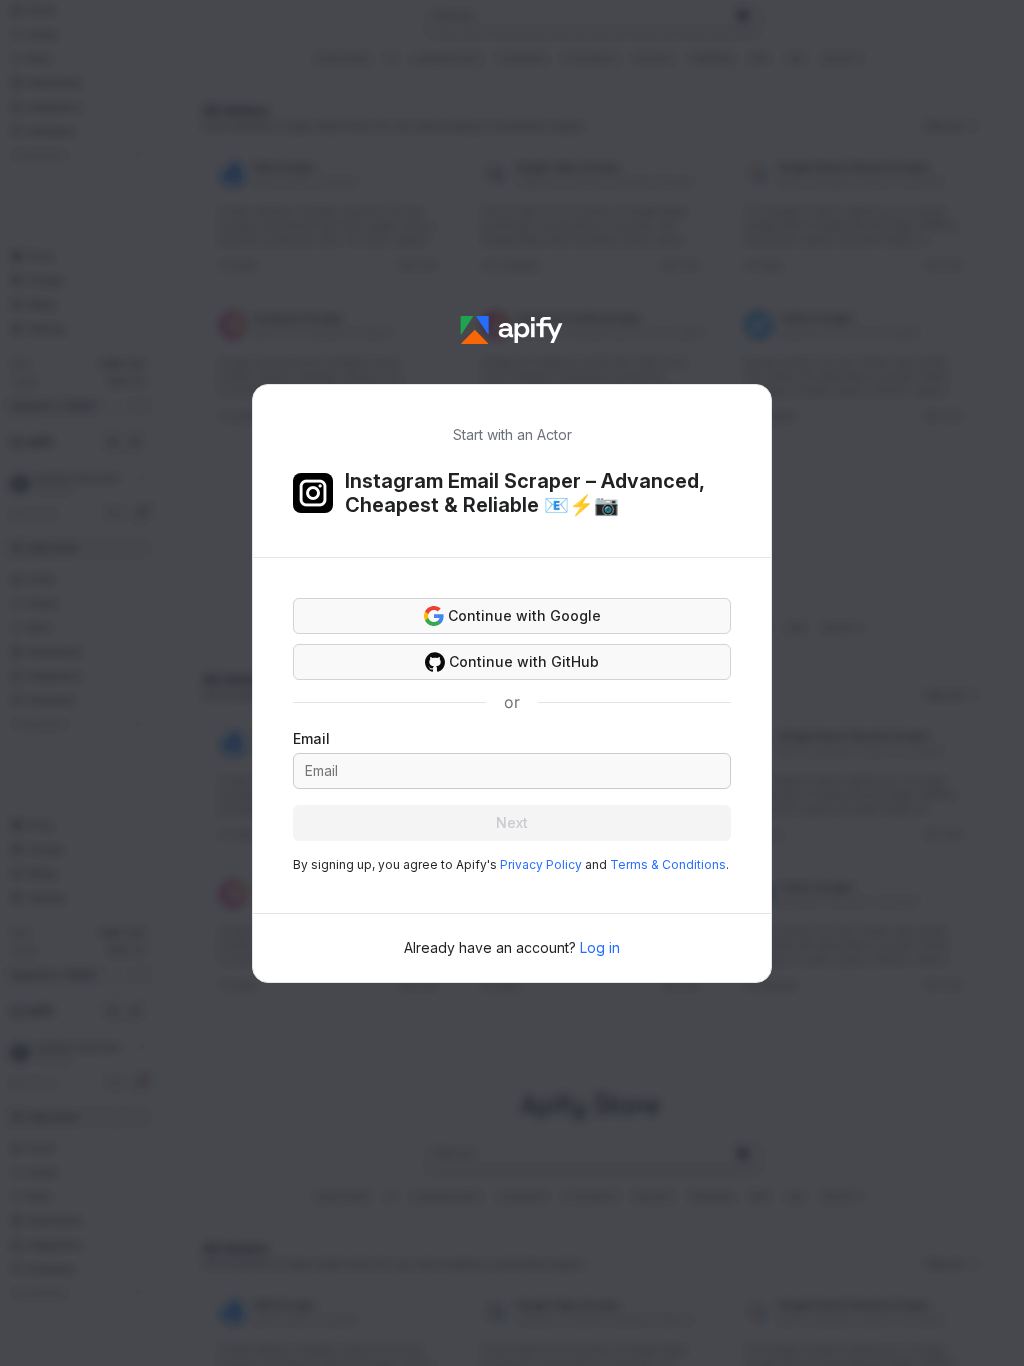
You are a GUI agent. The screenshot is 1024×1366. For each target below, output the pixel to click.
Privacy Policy (541, 864)
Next (512, 822)
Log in (600, 947)
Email (311, 738)
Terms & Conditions (668, 864)
